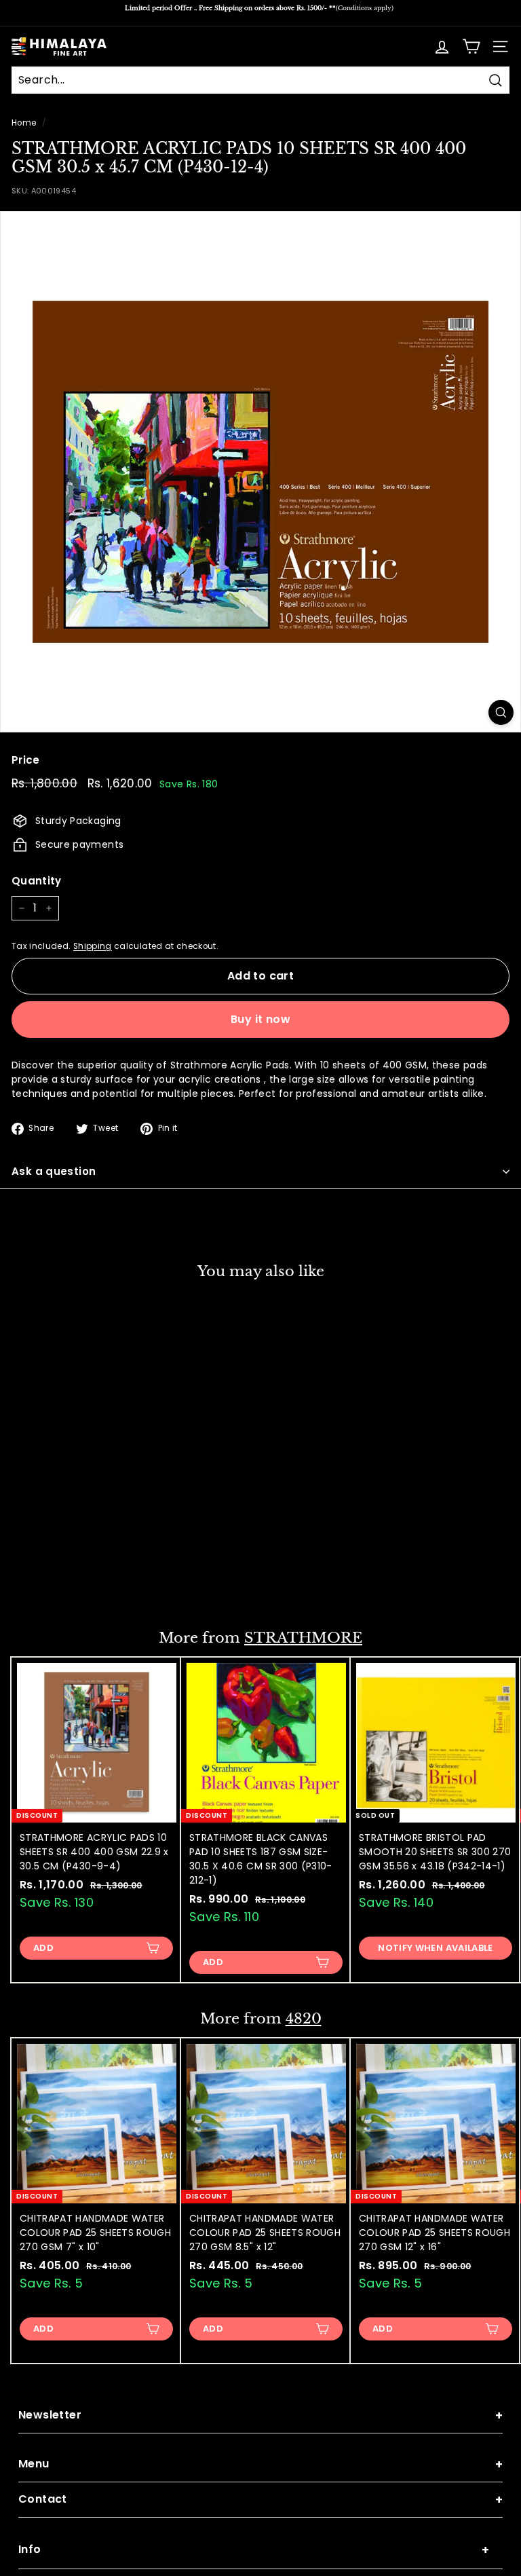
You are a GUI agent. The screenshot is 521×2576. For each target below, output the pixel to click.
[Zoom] (501, 712)
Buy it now (260, 1019)
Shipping (93, 946)
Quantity (37, 881)
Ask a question (54, 1171)
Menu (260, 2464)
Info (254, 2550)
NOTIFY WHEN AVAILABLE (435, 1948)
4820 (304, 2019)
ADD (43, 1581)
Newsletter (260, 2415)
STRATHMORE (303, 1638)
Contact (260, 2500)
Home (24, 123)
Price (26, 760)
